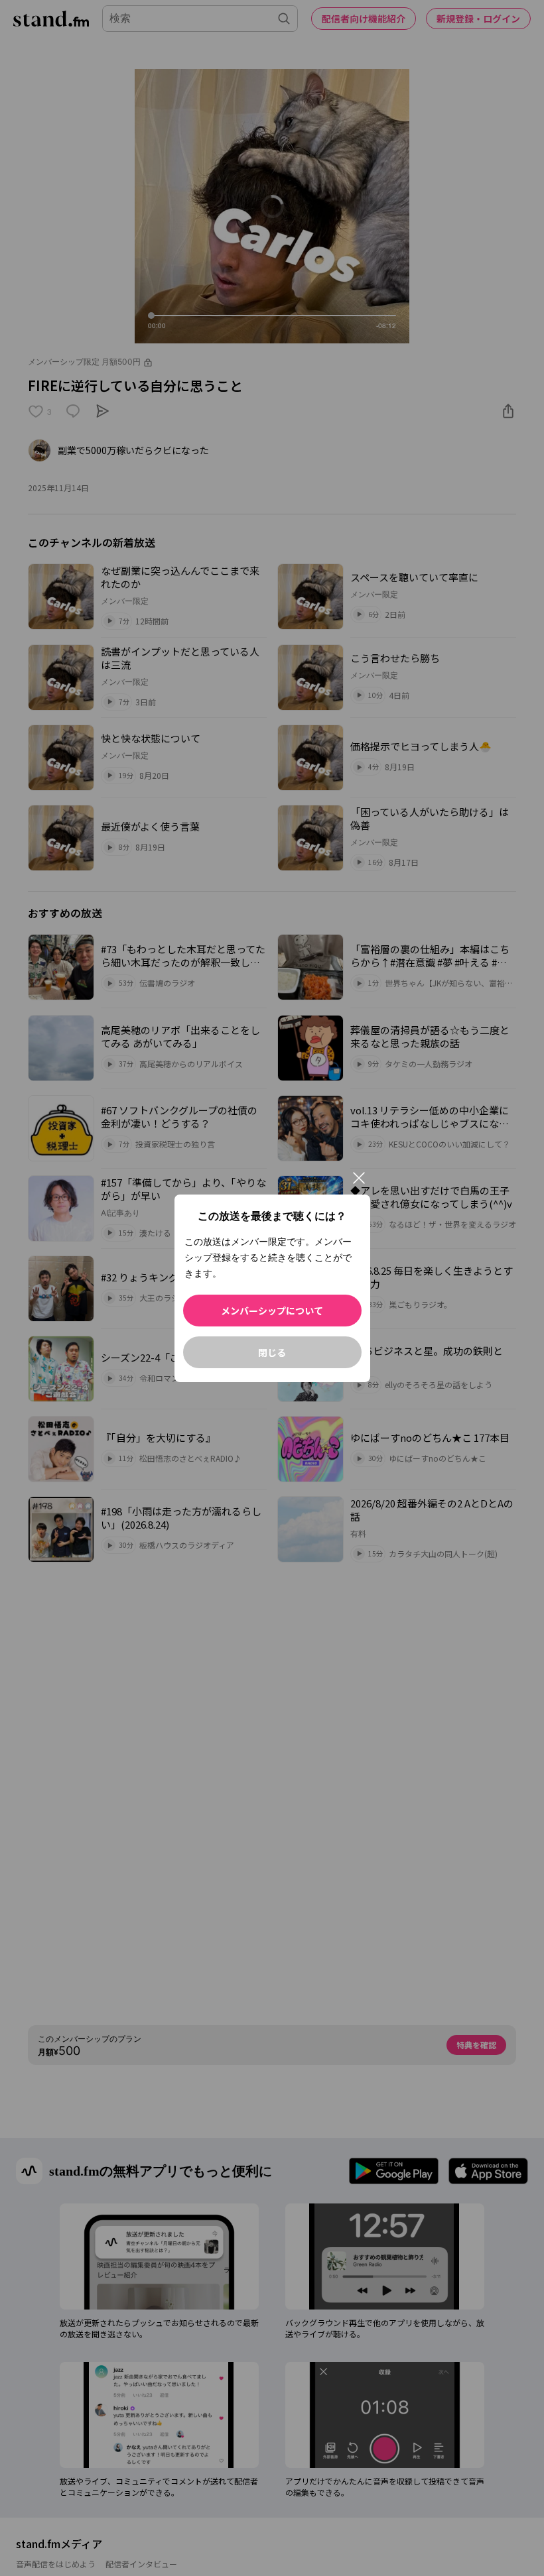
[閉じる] (359, 1178)
